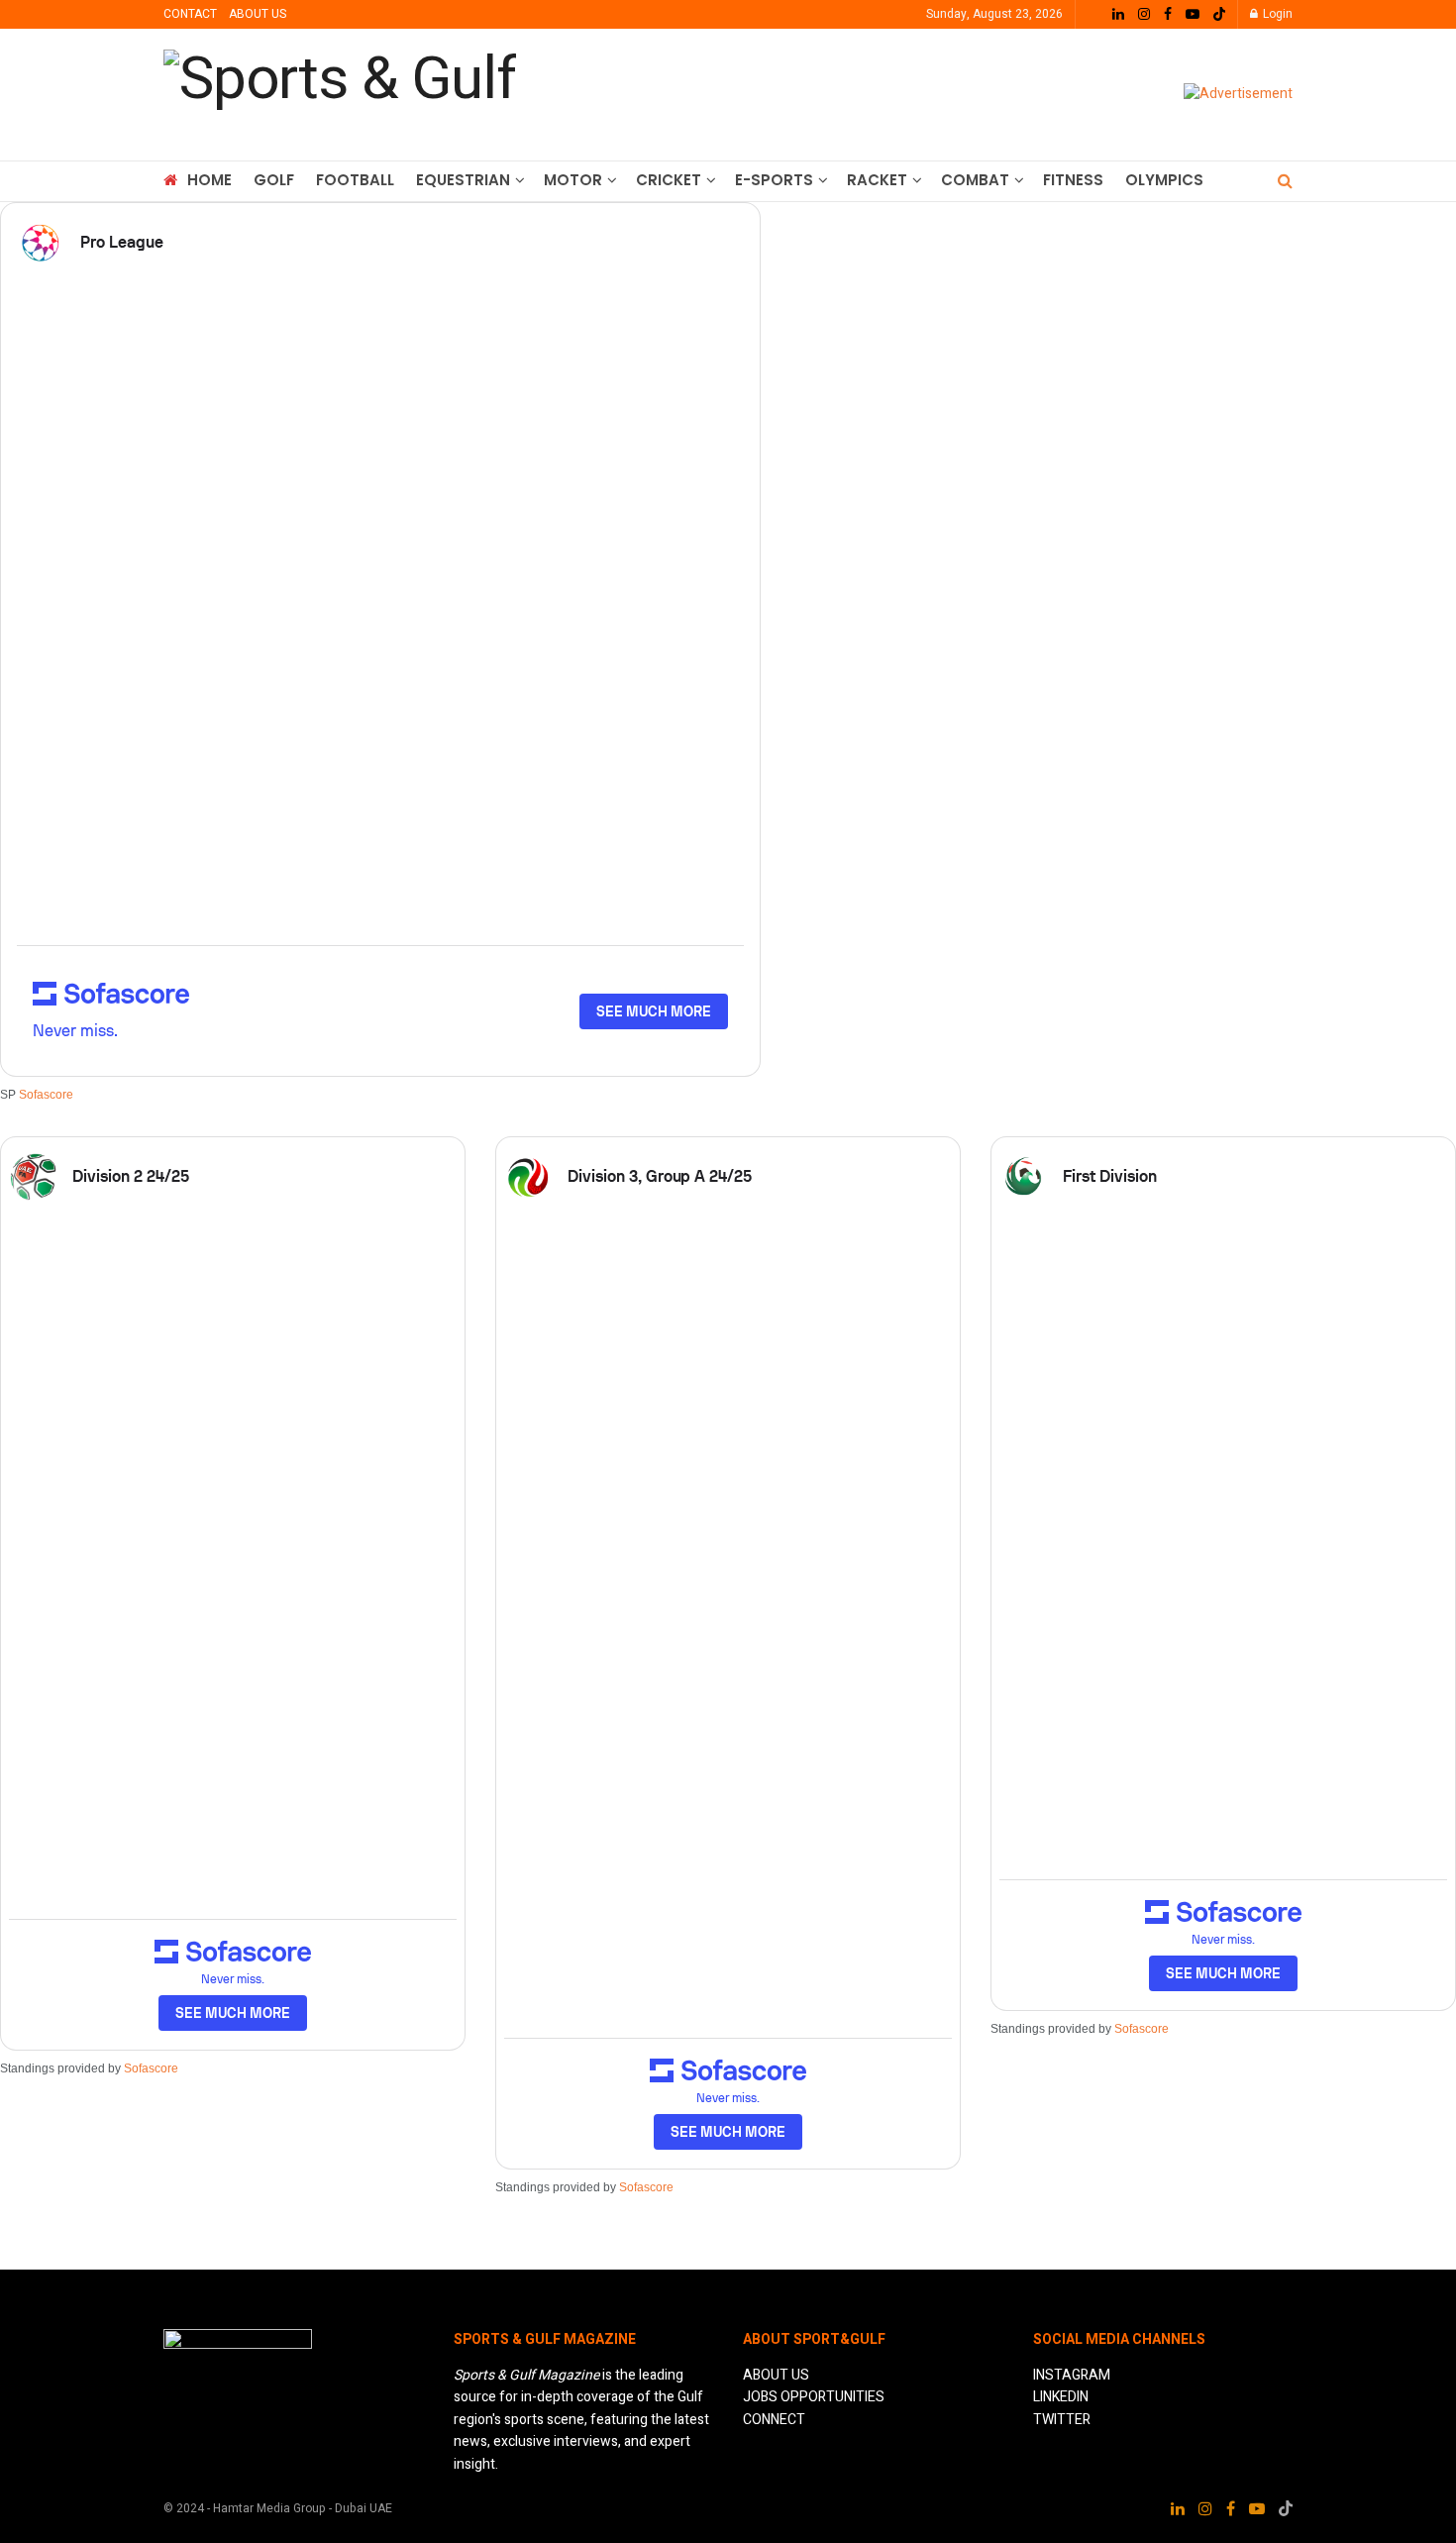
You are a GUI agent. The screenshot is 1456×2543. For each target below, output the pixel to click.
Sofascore (46, 1095)
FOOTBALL (355, 180)
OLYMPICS (1164, 180)
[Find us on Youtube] (1193, 15)
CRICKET (669, 180)
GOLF (274, 180)
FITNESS (1073, 180)
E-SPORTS (774, 180)
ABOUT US (258, 14)
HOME (209, 180)
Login (1276, 14)
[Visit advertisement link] (1238, 95)
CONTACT (190, 14)
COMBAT (975, 180)
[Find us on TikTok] (1219, 15)
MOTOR (573, 180)
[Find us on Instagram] (1144, 15)
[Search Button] (1285, 181)
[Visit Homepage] (340, 95)
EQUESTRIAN (463, 180)
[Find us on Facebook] (1168, 15)
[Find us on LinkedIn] (1118, 15)
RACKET (877, 180)
